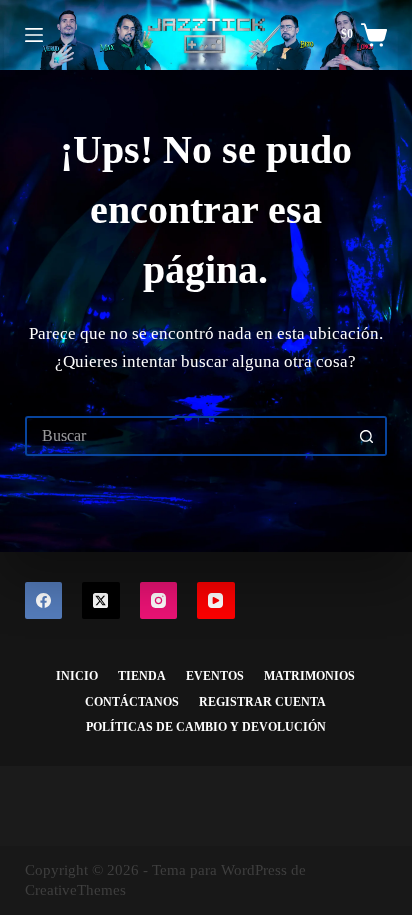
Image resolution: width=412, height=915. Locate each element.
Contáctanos (132, 702)
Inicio (77, 676)
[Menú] (34, 35)
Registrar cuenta (262, 702)
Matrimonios (309, 676)
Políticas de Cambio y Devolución (206, 727)
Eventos (215, 676)
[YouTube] (216, 601)
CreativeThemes (75, 890)
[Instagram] (159, 601)
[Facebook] (44, 601)
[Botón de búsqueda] (367, 436)
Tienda (142, 676)
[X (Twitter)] (101, 601)
